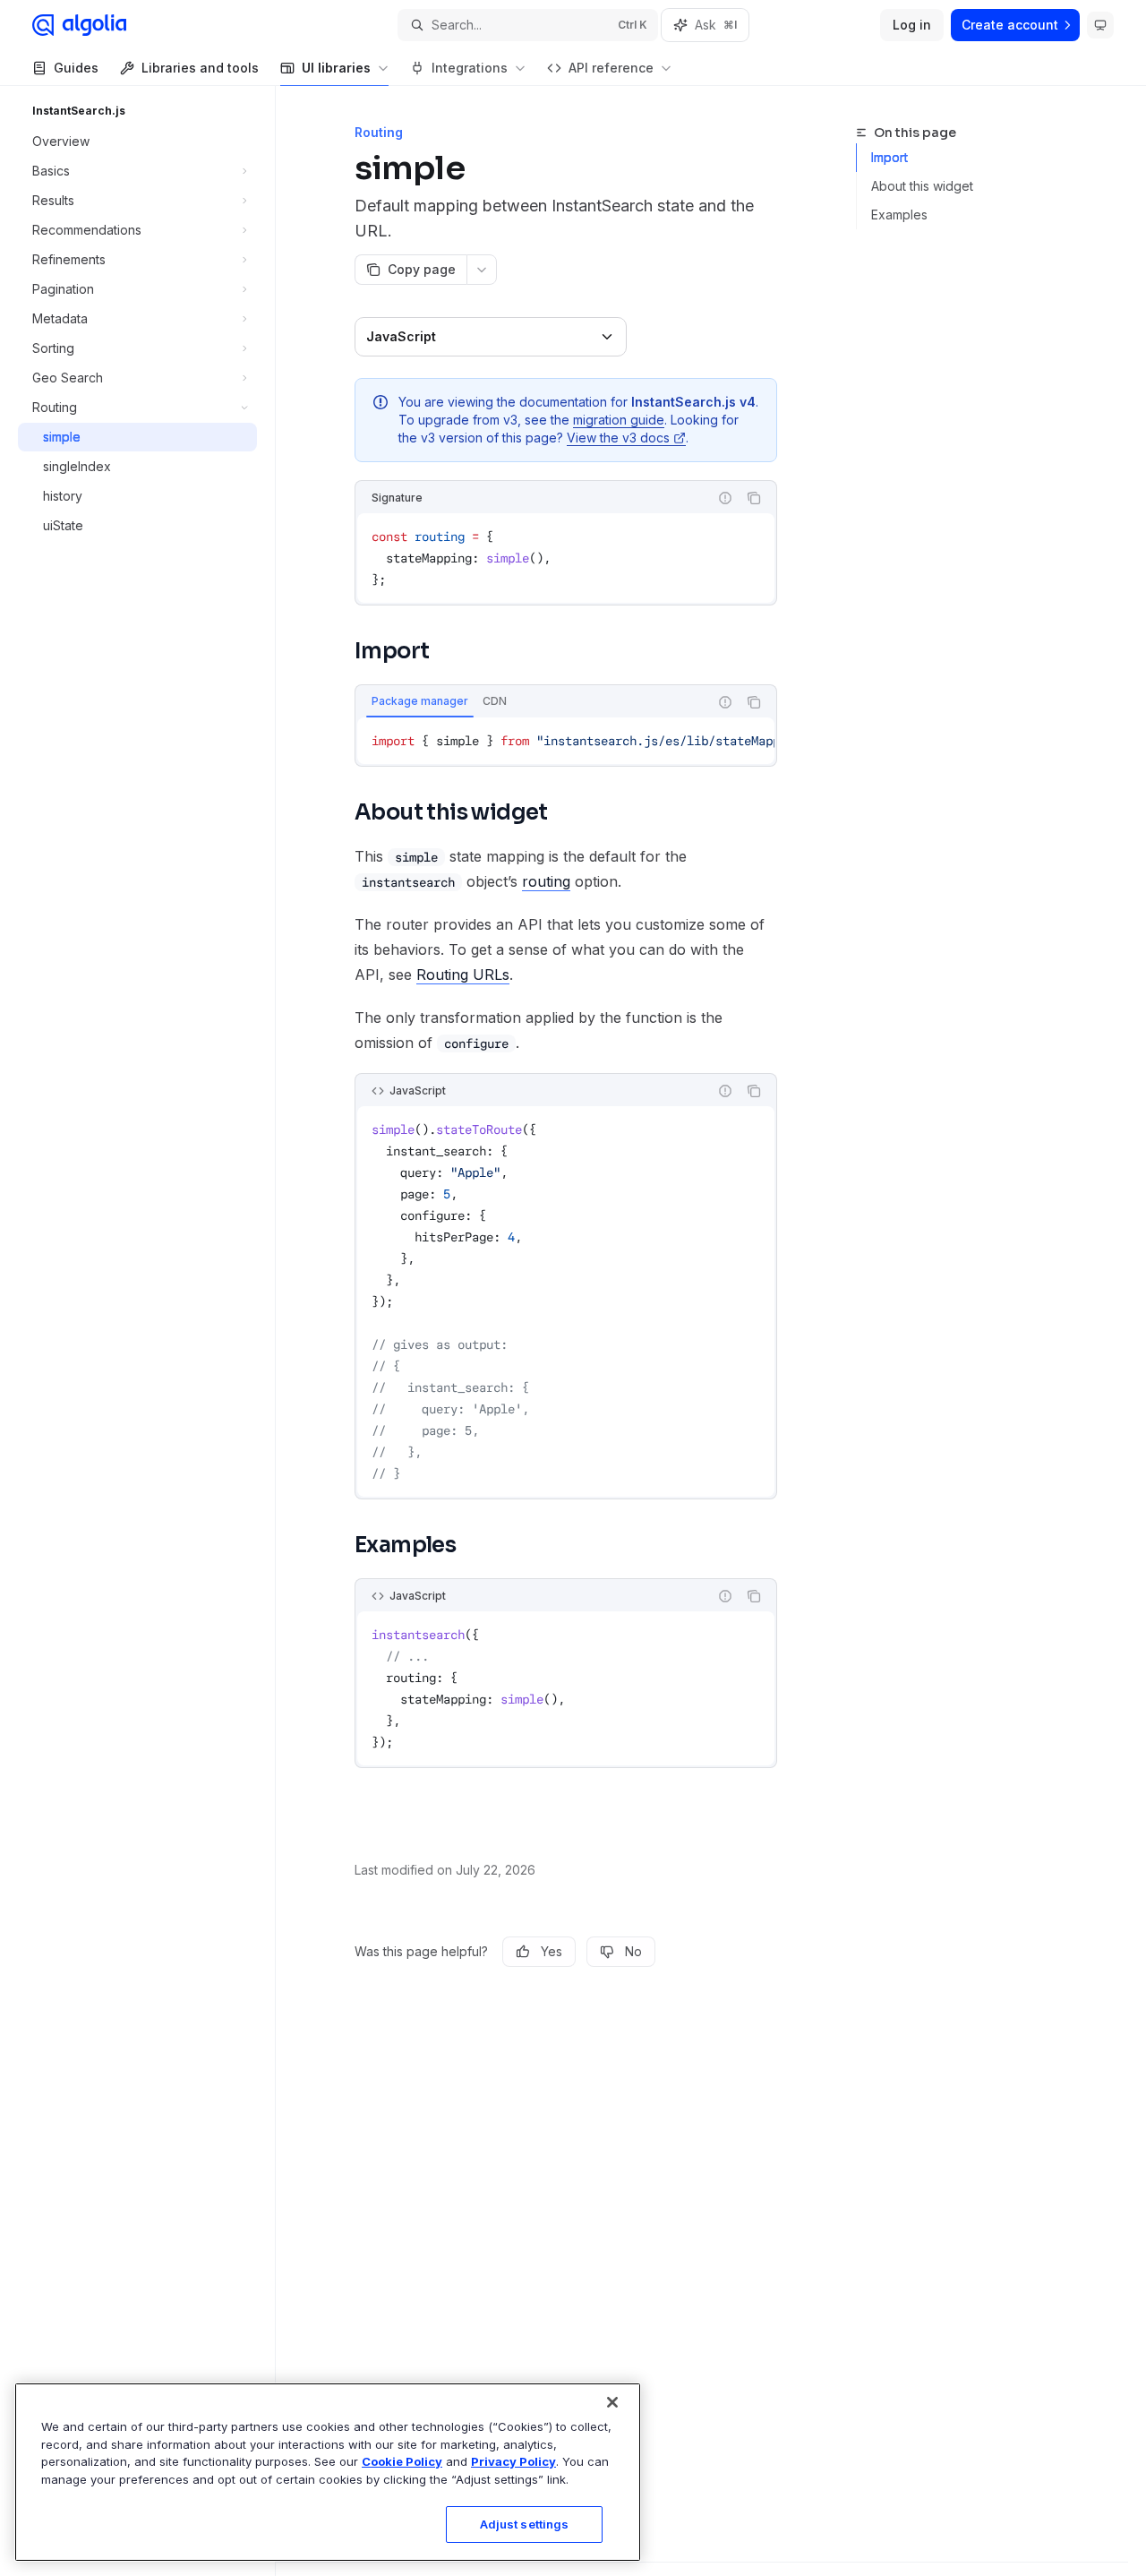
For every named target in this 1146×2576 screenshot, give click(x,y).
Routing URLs (463, 975)
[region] (328, 2472)
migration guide (619, 420)
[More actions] (482, 270)
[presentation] (566, 741)
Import (889, 157)
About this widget (922, 186)
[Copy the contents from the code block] (754, 498)
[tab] (420, 701)
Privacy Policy (513, 2461)
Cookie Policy (402, 2461)
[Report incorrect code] (725, 498)
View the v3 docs (618, 438)
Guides (76, 68)
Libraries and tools (200, 68)
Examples (899, 215)
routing (546, 881)
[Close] (612, 2402)
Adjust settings (525, 2524)
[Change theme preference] (1100, 25)
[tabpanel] (566, 741)
